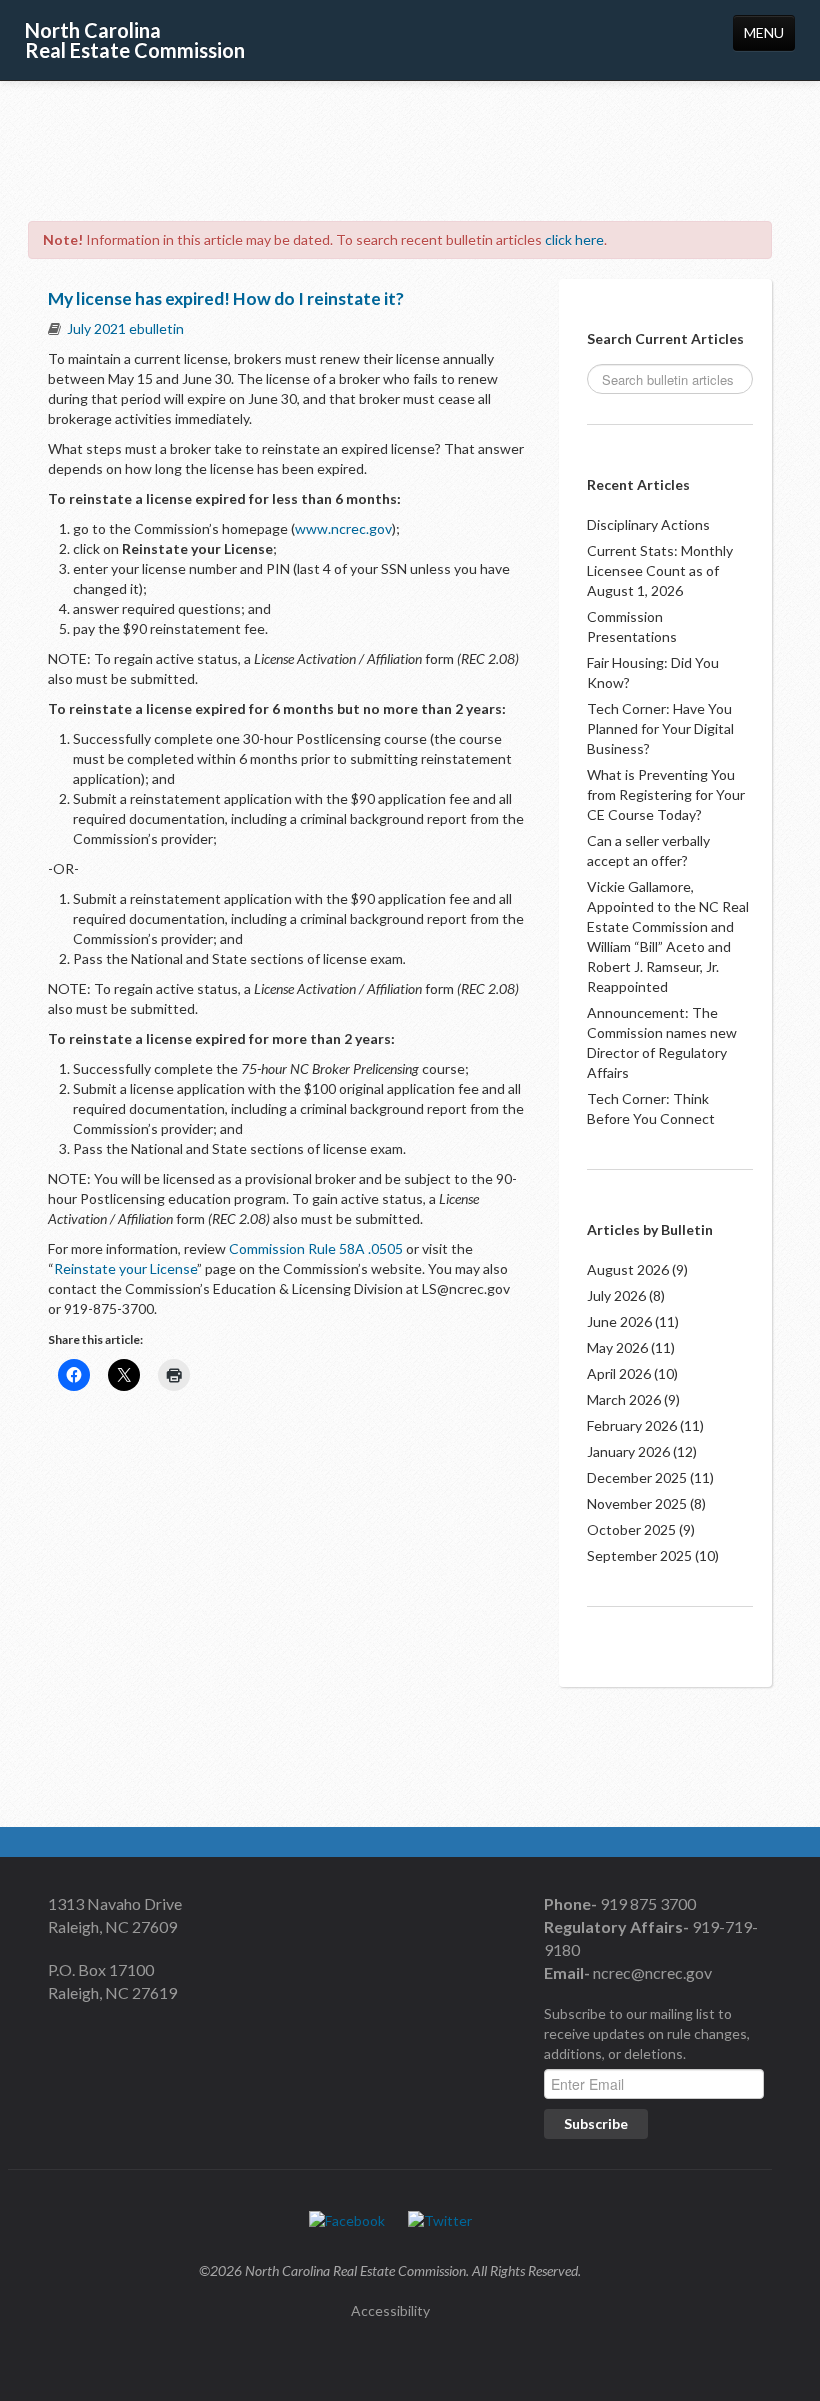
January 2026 (628, 1451)
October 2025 (631, 1529)
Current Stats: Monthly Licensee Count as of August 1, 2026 (660, 570)
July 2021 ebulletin (125, 328)
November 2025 (637, 1503)
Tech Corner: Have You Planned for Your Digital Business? (660, 728)
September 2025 (639, 1555)
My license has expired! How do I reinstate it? (226, 298)
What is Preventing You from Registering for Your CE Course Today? (666, 794)
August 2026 (628, 1269)
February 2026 (632, 1425)
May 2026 (617, 1347)
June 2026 (619, 1321)
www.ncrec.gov (343, 528)
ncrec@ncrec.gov (651, 1972)
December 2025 (637, 1477)
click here (574, 239)
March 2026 (624, 1399)
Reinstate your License (125, 1268)
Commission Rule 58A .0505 (316, 1248)
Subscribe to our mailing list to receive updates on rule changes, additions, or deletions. (647, 2033)
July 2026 (616, 1295)
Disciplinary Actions (648, 524)
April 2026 (619, 1373)
